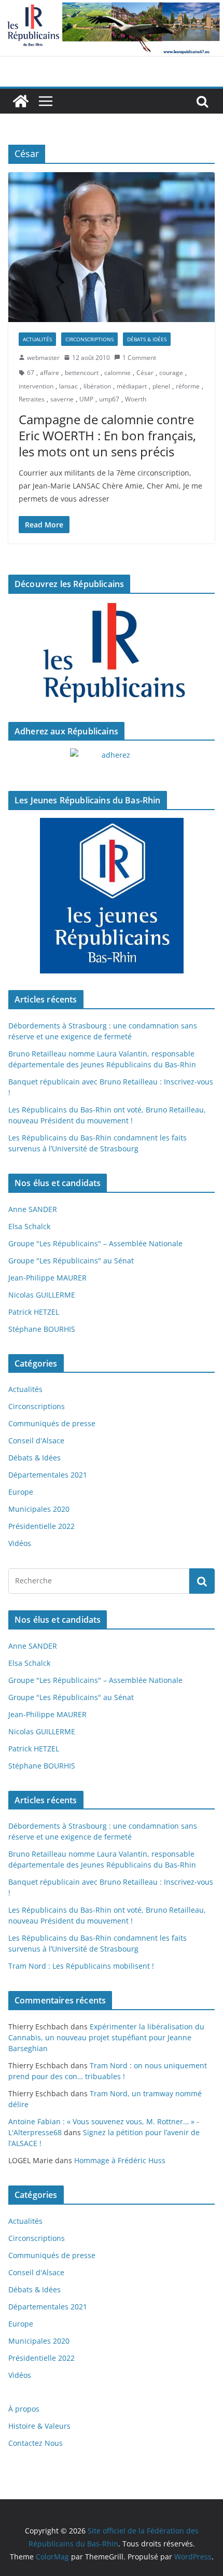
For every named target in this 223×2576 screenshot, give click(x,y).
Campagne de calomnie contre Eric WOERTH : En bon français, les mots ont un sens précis (107, 435)
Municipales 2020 (39, 1509)
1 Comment (139, 358)
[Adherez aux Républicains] (112, 761)
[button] (112, 247)
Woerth (136, 399)
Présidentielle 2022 (41, 1526)
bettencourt (82, 373)
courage (171, 373)
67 (31, 373)
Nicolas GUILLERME (42, 1295)
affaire (50, 373)
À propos (24, 2409)
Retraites (32, 399)
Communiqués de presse (52, 1423)
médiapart (132, 386)
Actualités (37, 339)
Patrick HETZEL (34, 1312)
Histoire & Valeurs (39, 2426)
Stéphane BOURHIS (42, 1329)
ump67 (109, 399)
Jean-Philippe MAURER (47, 1278)
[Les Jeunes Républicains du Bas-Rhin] (112, 896)
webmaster (43, 358)
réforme (188, 386)
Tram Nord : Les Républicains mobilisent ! (81, 1966)
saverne (62, 399)
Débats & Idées (147, 339)
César (145, 373)
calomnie (117, 373)
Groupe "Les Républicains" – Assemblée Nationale (95, 1243)
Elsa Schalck (29, 1226)
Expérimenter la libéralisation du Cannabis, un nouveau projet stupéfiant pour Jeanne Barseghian (106, 2037)
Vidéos (20, 1543)
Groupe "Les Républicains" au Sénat (71, 1261)
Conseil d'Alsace (36, 1440)
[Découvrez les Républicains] (112, 653)
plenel (161, 386)
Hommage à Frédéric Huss (120, 2160)
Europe (21, 1492)
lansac (68, 386)
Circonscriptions (89, 339)
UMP (86, 399)
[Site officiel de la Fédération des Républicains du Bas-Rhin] (112, 7)
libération (97, 386)
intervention (36, 386)
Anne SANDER (33, 1209)
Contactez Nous (36, 2443)
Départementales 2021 (48, 1475)
